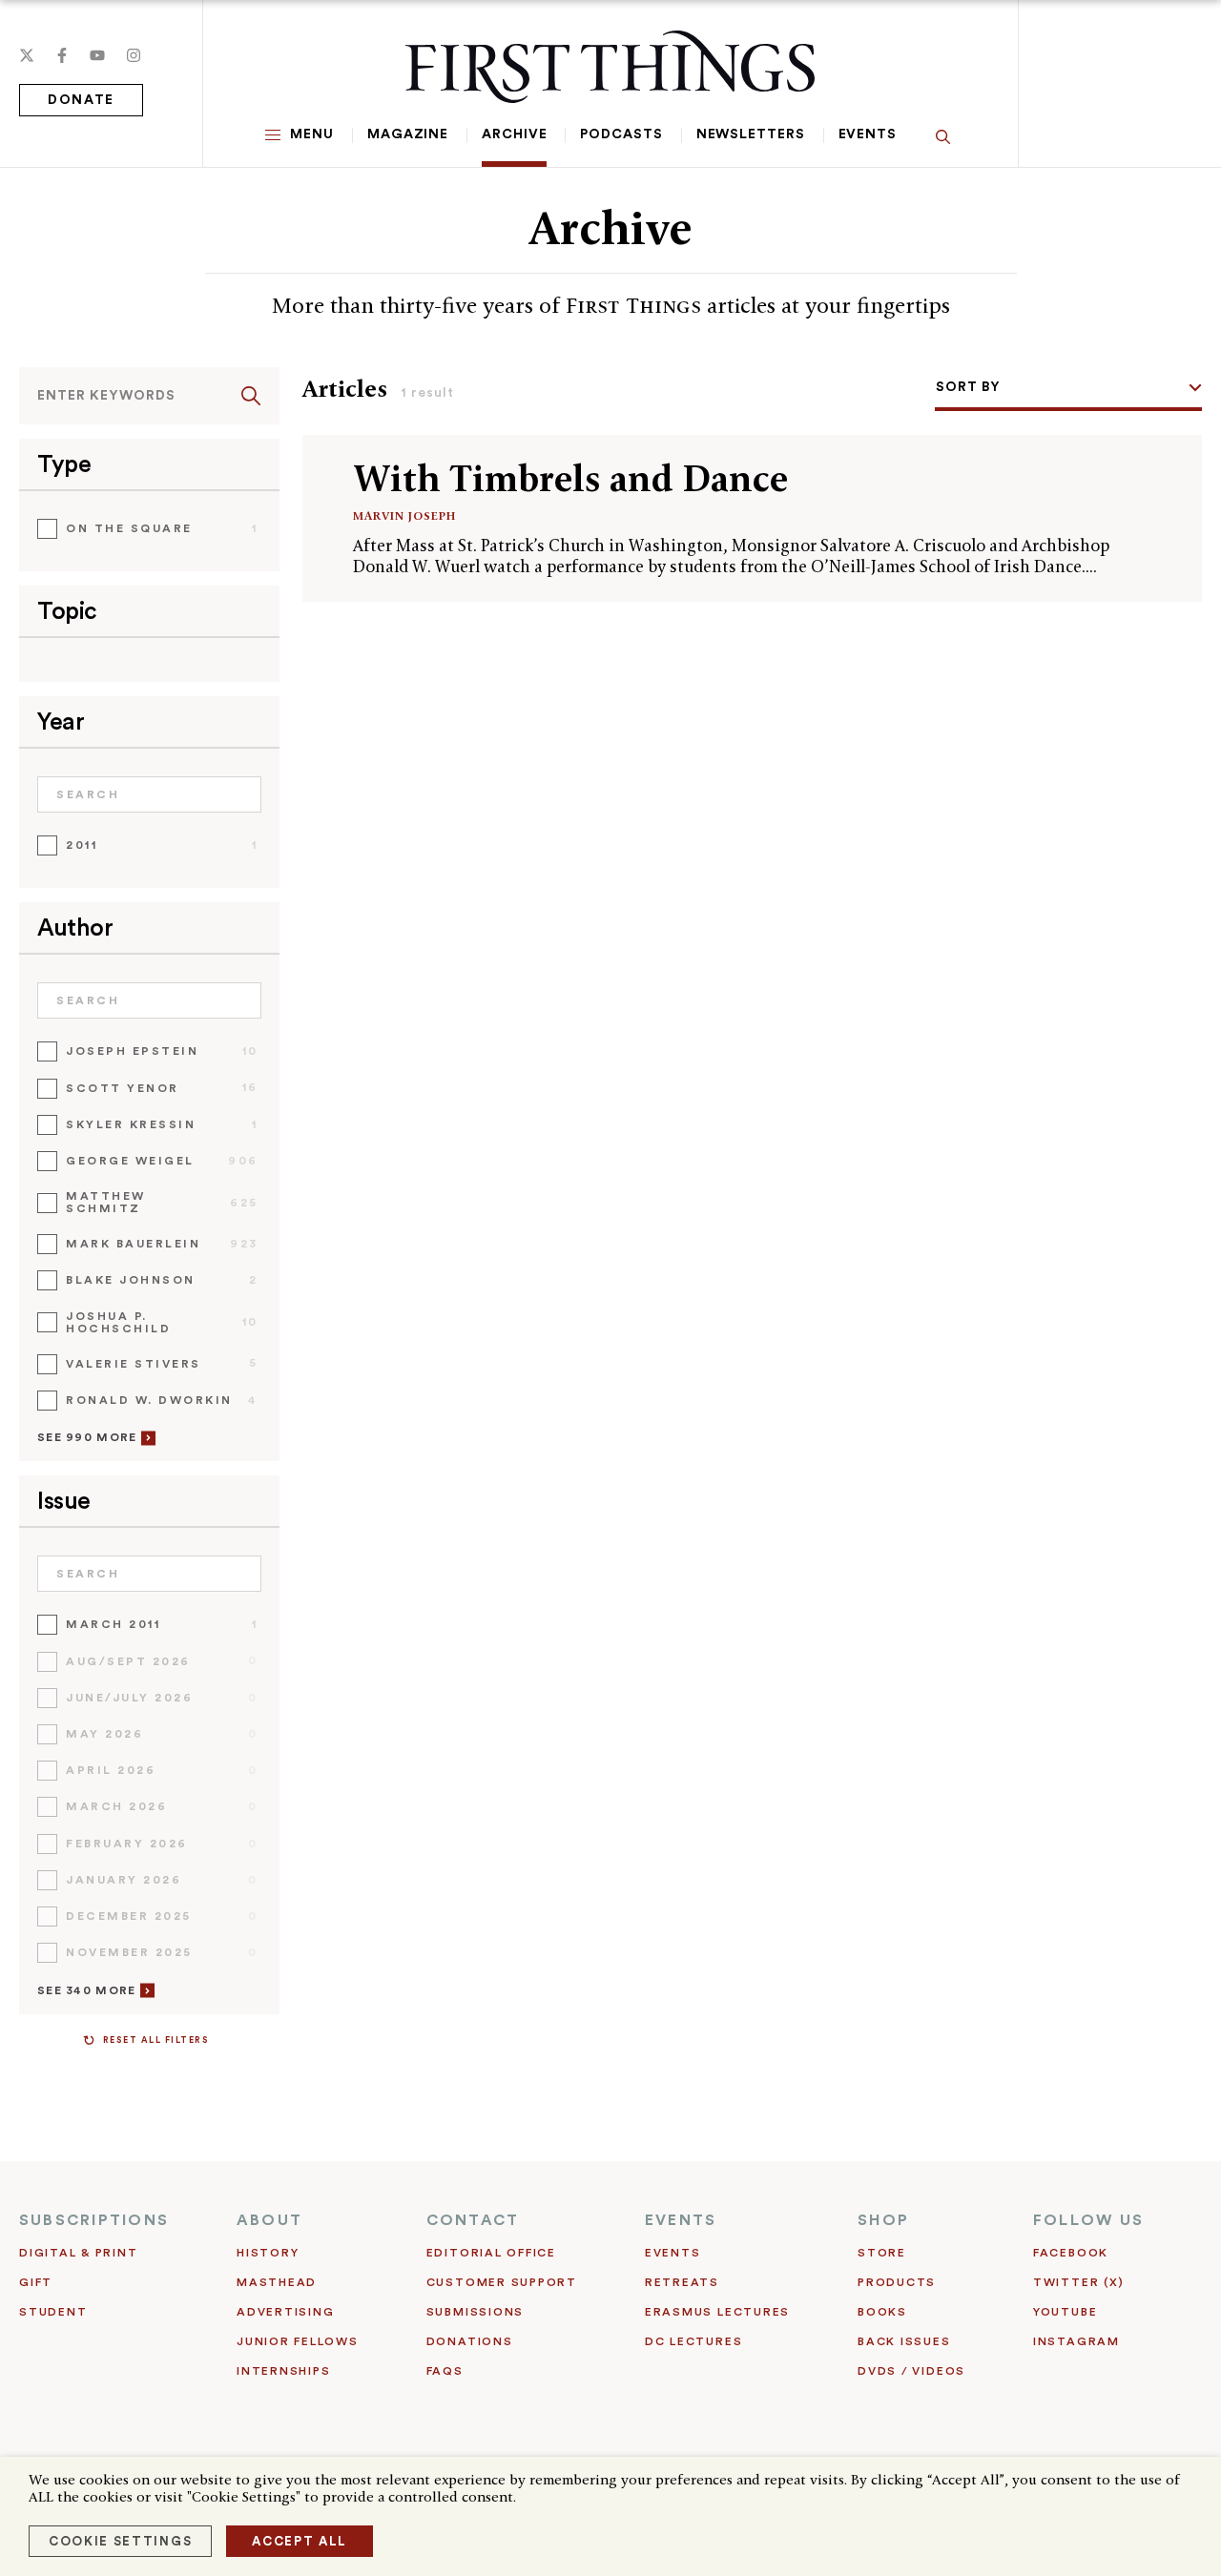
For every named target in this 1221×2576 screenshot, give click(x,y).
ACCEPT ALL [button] (300, 2541)
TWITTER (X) (1078, 2282)
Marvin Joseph (404, 515)
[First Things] (610, 67)
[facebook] (62, 55)
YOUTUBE (1065, 2312)
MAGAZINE (408, 134)
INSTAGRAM (1076, 2341)
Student (53, 2312)
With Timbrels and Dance (570, 478)
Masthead (277, 2282)
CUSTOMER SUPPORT (502, 2282)
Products (897, 2282)
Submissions (475, 2312)
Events (868, 134)
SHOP (883, 2220)
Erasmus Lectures (717, 2312)
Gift (36, 2282)
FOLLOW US (1088, 2220)
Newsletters (751, 134)
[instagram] (134, 55)
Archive (514, 134)
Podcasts (621, 134)
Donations (470, 2341)
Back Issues (904, 2341)
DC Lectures (693, 2341)
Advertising (285, 2312)
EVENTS (681, 2220)
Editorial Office (491, 2253)
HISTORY (268, 2253)
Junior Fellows (298, 2341)
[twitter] (27, 55)
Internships (283, 2371)
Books (882, 2312)
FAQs (445, 2371)
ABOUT (269, 2220)
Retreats (682, 2282)
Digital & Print (79, 2253)
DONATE (81, 100)
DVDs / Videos (911, 2371)
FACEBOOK (1071, 2253)
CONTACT (473, 2220)
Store (882, 2253)
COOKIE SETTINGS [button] (120, 2541)
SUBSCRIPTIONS (94, 2220)
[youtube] (97, 55)
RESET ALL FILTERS (156, 2040)
